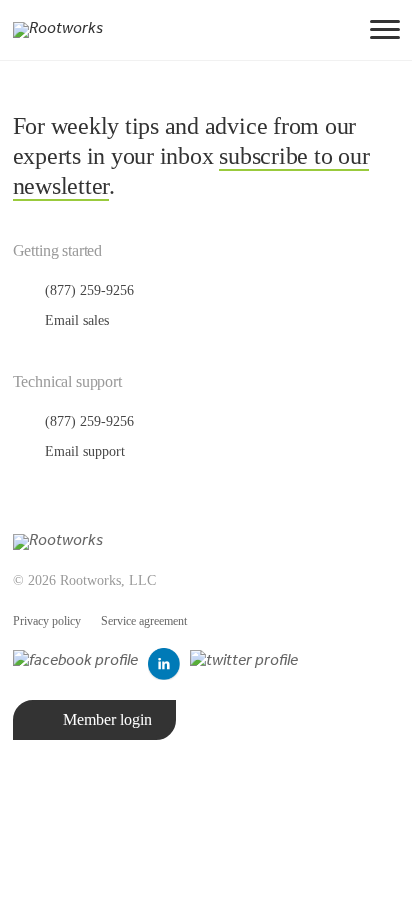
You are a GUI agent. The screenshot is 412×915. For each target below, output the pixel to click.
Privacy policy (47, 621)
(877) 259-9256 (87, 290)
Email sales (75, 320)
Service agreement (144, 621)
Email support (83, 451)
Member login (107, 719)
